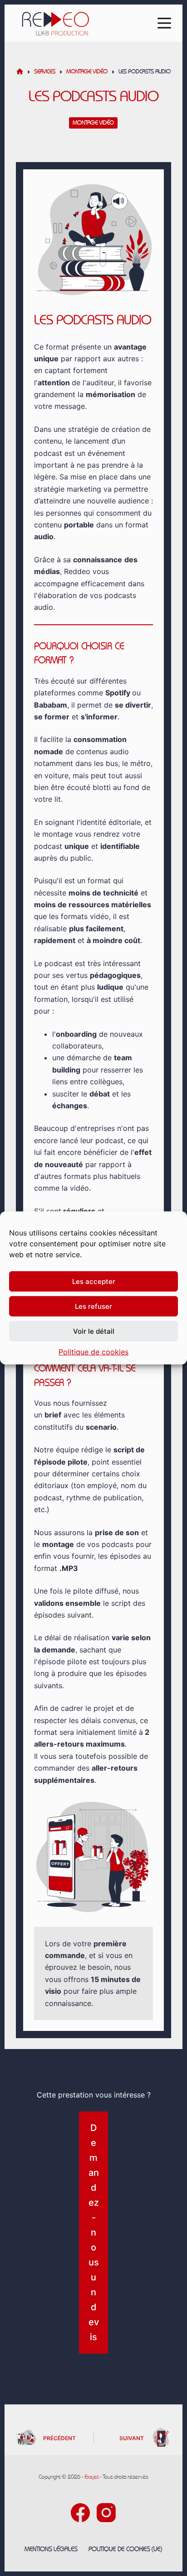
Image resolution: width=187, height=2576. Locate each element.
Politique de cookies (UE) (125, 2549)
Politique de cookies (93, 1352)
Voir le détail (94, 1331)
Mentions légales (51, 2549)
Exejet (91, 2477)
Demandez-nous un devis (94, 2232)
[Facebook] (80, 2513)
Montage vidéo (93, 123)
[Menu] (164, 23)
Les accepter (94, 1281)
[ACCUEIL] (20, 72)
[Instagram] (106, 2513)
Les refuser (93, 1306)
